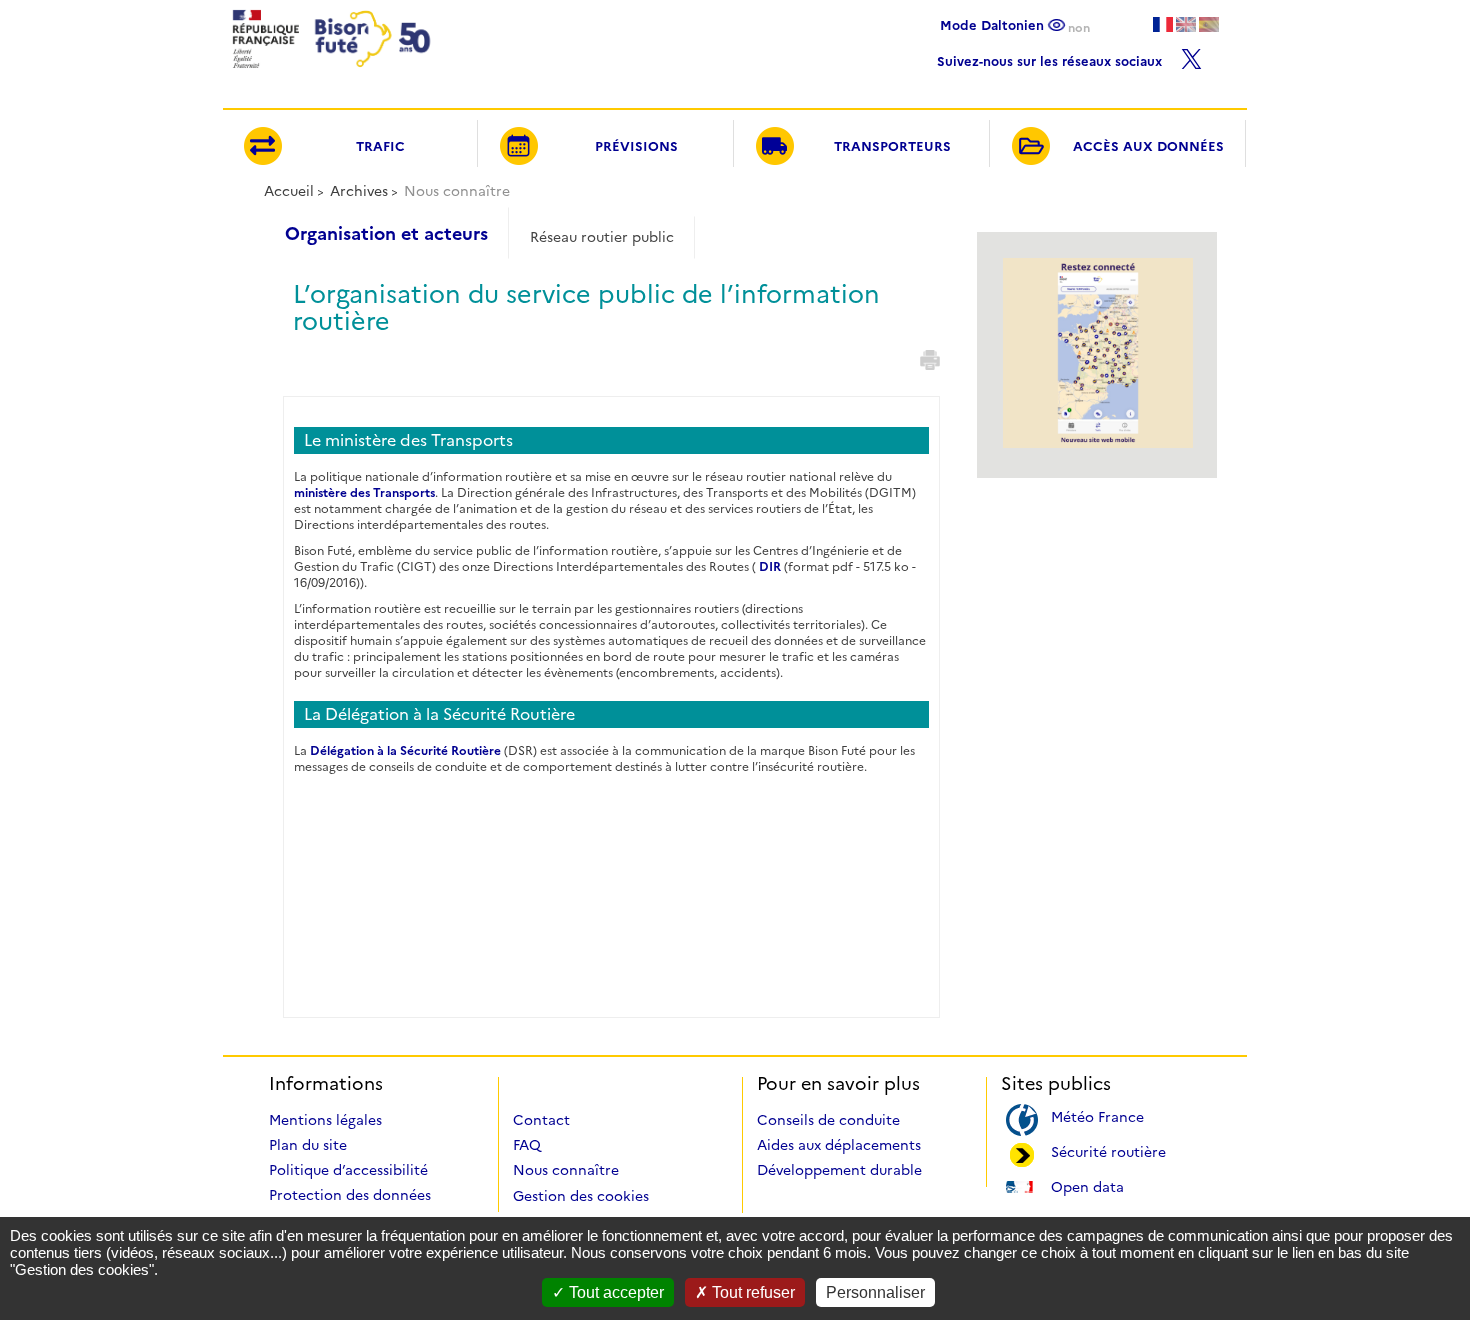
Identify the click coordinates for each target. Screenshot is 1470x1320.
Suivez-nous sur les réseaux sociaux (1051, 58)
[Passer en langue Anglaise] (1186, 24)
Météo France (1097, 1115)
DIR (770, 566)
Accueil (289, 191)
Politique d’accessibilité (348, 1170)
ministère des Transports (364, 492)
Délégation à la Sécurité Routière (405, 750)
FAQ (527, 1145)
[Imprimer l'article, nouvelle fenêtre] (930, 360)
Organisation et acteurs (386, 234)
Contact (541, 1120)
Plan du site (308, 1145)
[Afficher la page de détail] (1098, 443)
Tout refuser (751, 1292)
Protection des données (350, 1195)
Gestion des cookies (581, 1196)
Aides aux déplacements (839, 1145)
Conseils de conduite (828, 1120)
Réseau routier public (602, 237)
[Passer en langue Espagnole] (1209, 24)
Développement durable (839, 1170)
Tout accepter (614, 1292)
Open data (1087, 1185)
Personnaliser (875, 1292)
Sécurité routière (1108, 1150)
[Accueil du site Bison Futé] (329, 73)
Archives (359, 191)
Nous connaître (566, 1170)
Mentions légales (325, 1120)
